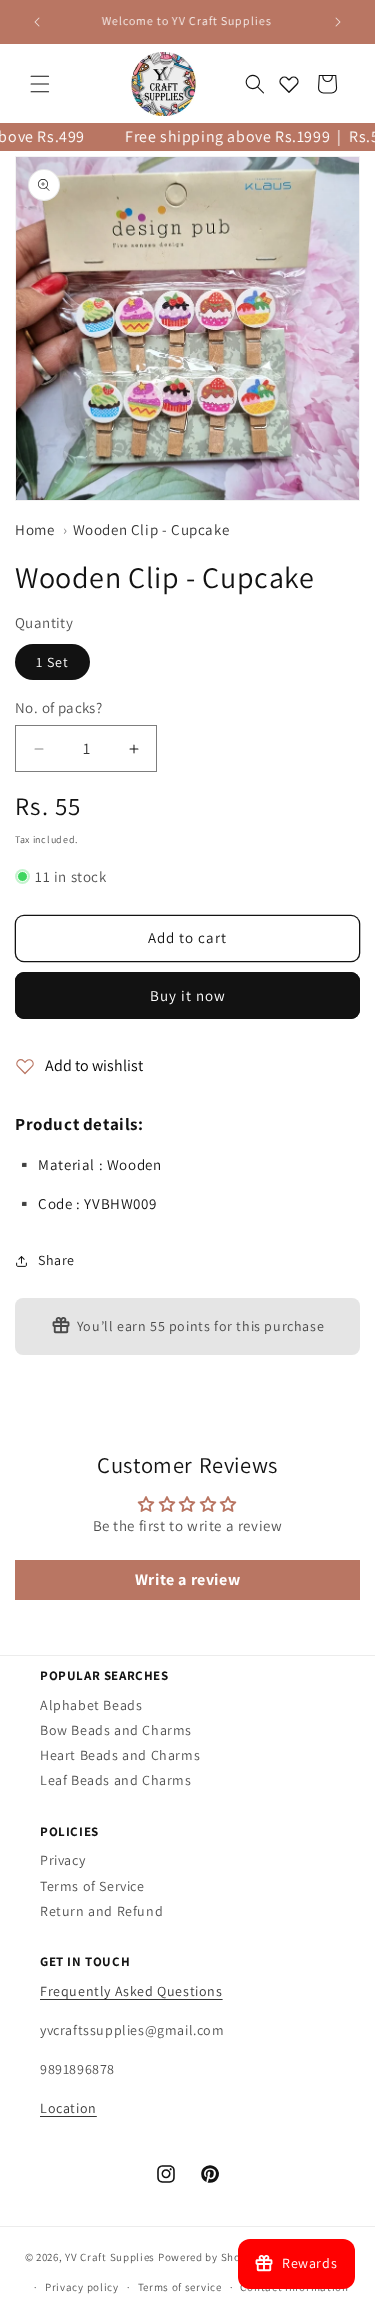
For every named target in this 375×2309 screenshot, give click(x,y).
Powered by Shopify (209, 2256)
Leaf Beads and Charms (116, 1780)
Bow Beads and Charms (116, 1730)
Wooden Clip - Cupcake (151, 529)
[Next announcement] (338, 22)
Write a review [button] (187, 1579)
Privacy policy (82, 2287)
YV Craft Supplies (110, 2256)
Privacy (62, 1860)
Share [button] (56, 1260)
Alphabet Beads (91, 1705)
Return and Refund (101, 1911)
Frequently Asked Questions (131, 1991)
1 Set (52, 662)
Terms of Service (92, 1886)
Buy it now (188, 995)
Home (34, 529)
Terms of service (180, 2287)
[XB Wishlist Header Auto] (289, 84)
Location (68, 2108)
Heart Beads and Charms (120, 1755)
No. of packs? (58, 707)
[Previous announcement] (37, 22)
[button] (40, 84)
